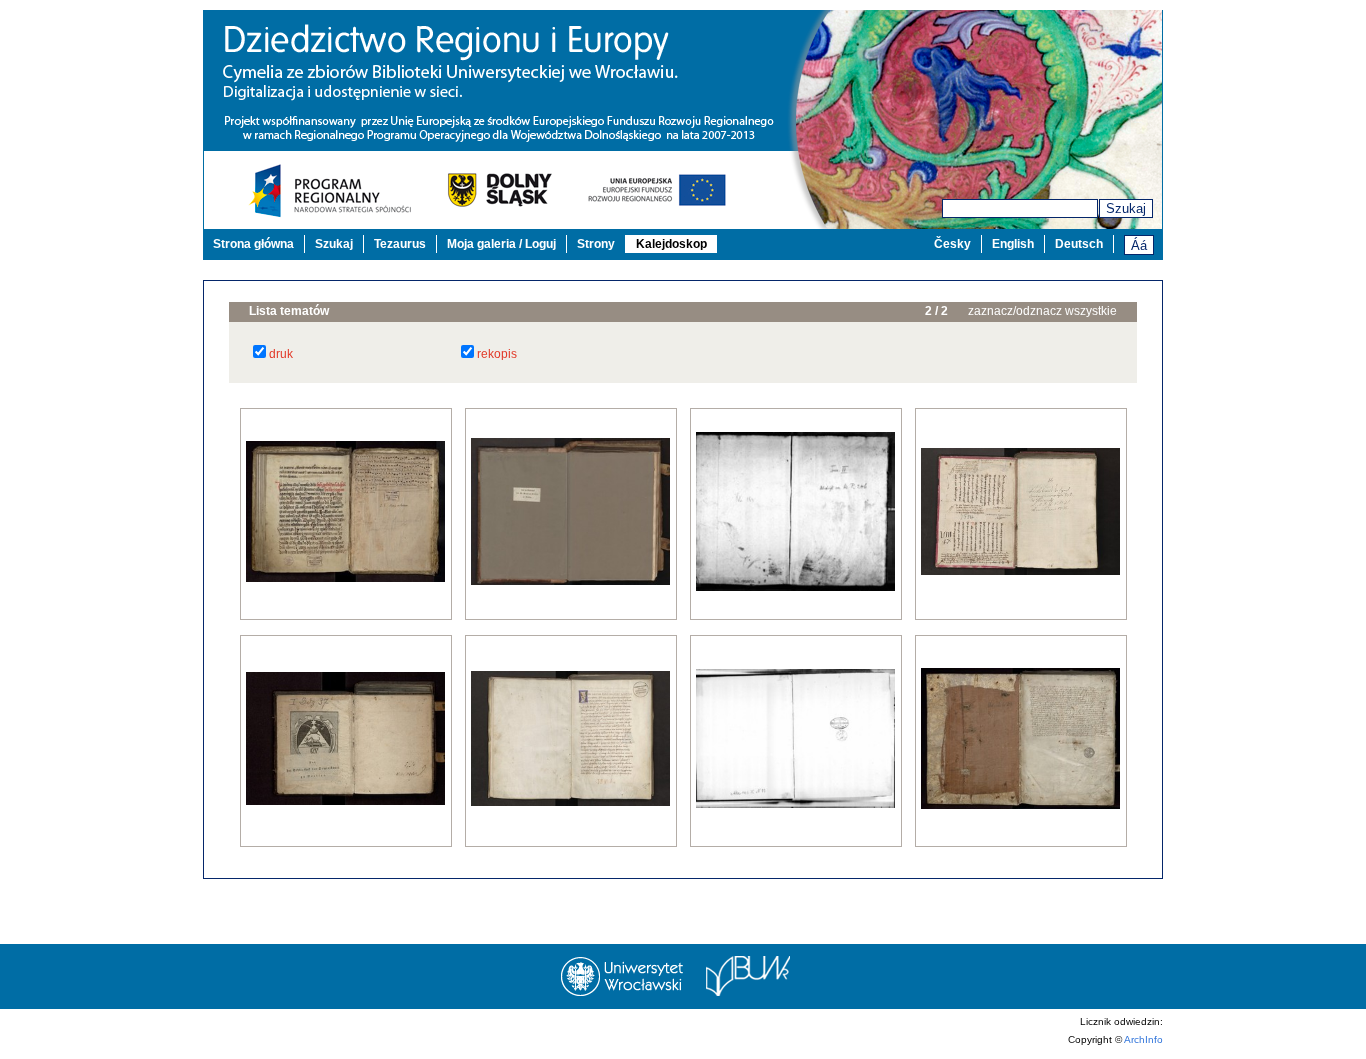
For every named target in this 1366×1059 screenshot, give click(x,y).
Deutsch (1079, 244)
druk (281, 354)
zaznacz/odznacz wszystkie (1042, 311)
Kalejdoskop (671, 244)
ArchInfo (1143, 1039)
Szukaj (1126, 208)
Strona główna (253, 244)
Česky (952, 244)
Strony (596, 244)
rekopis (497, 354)
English (1013, 244)
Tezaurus (400, 244)
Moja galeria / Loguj (501, 244)
